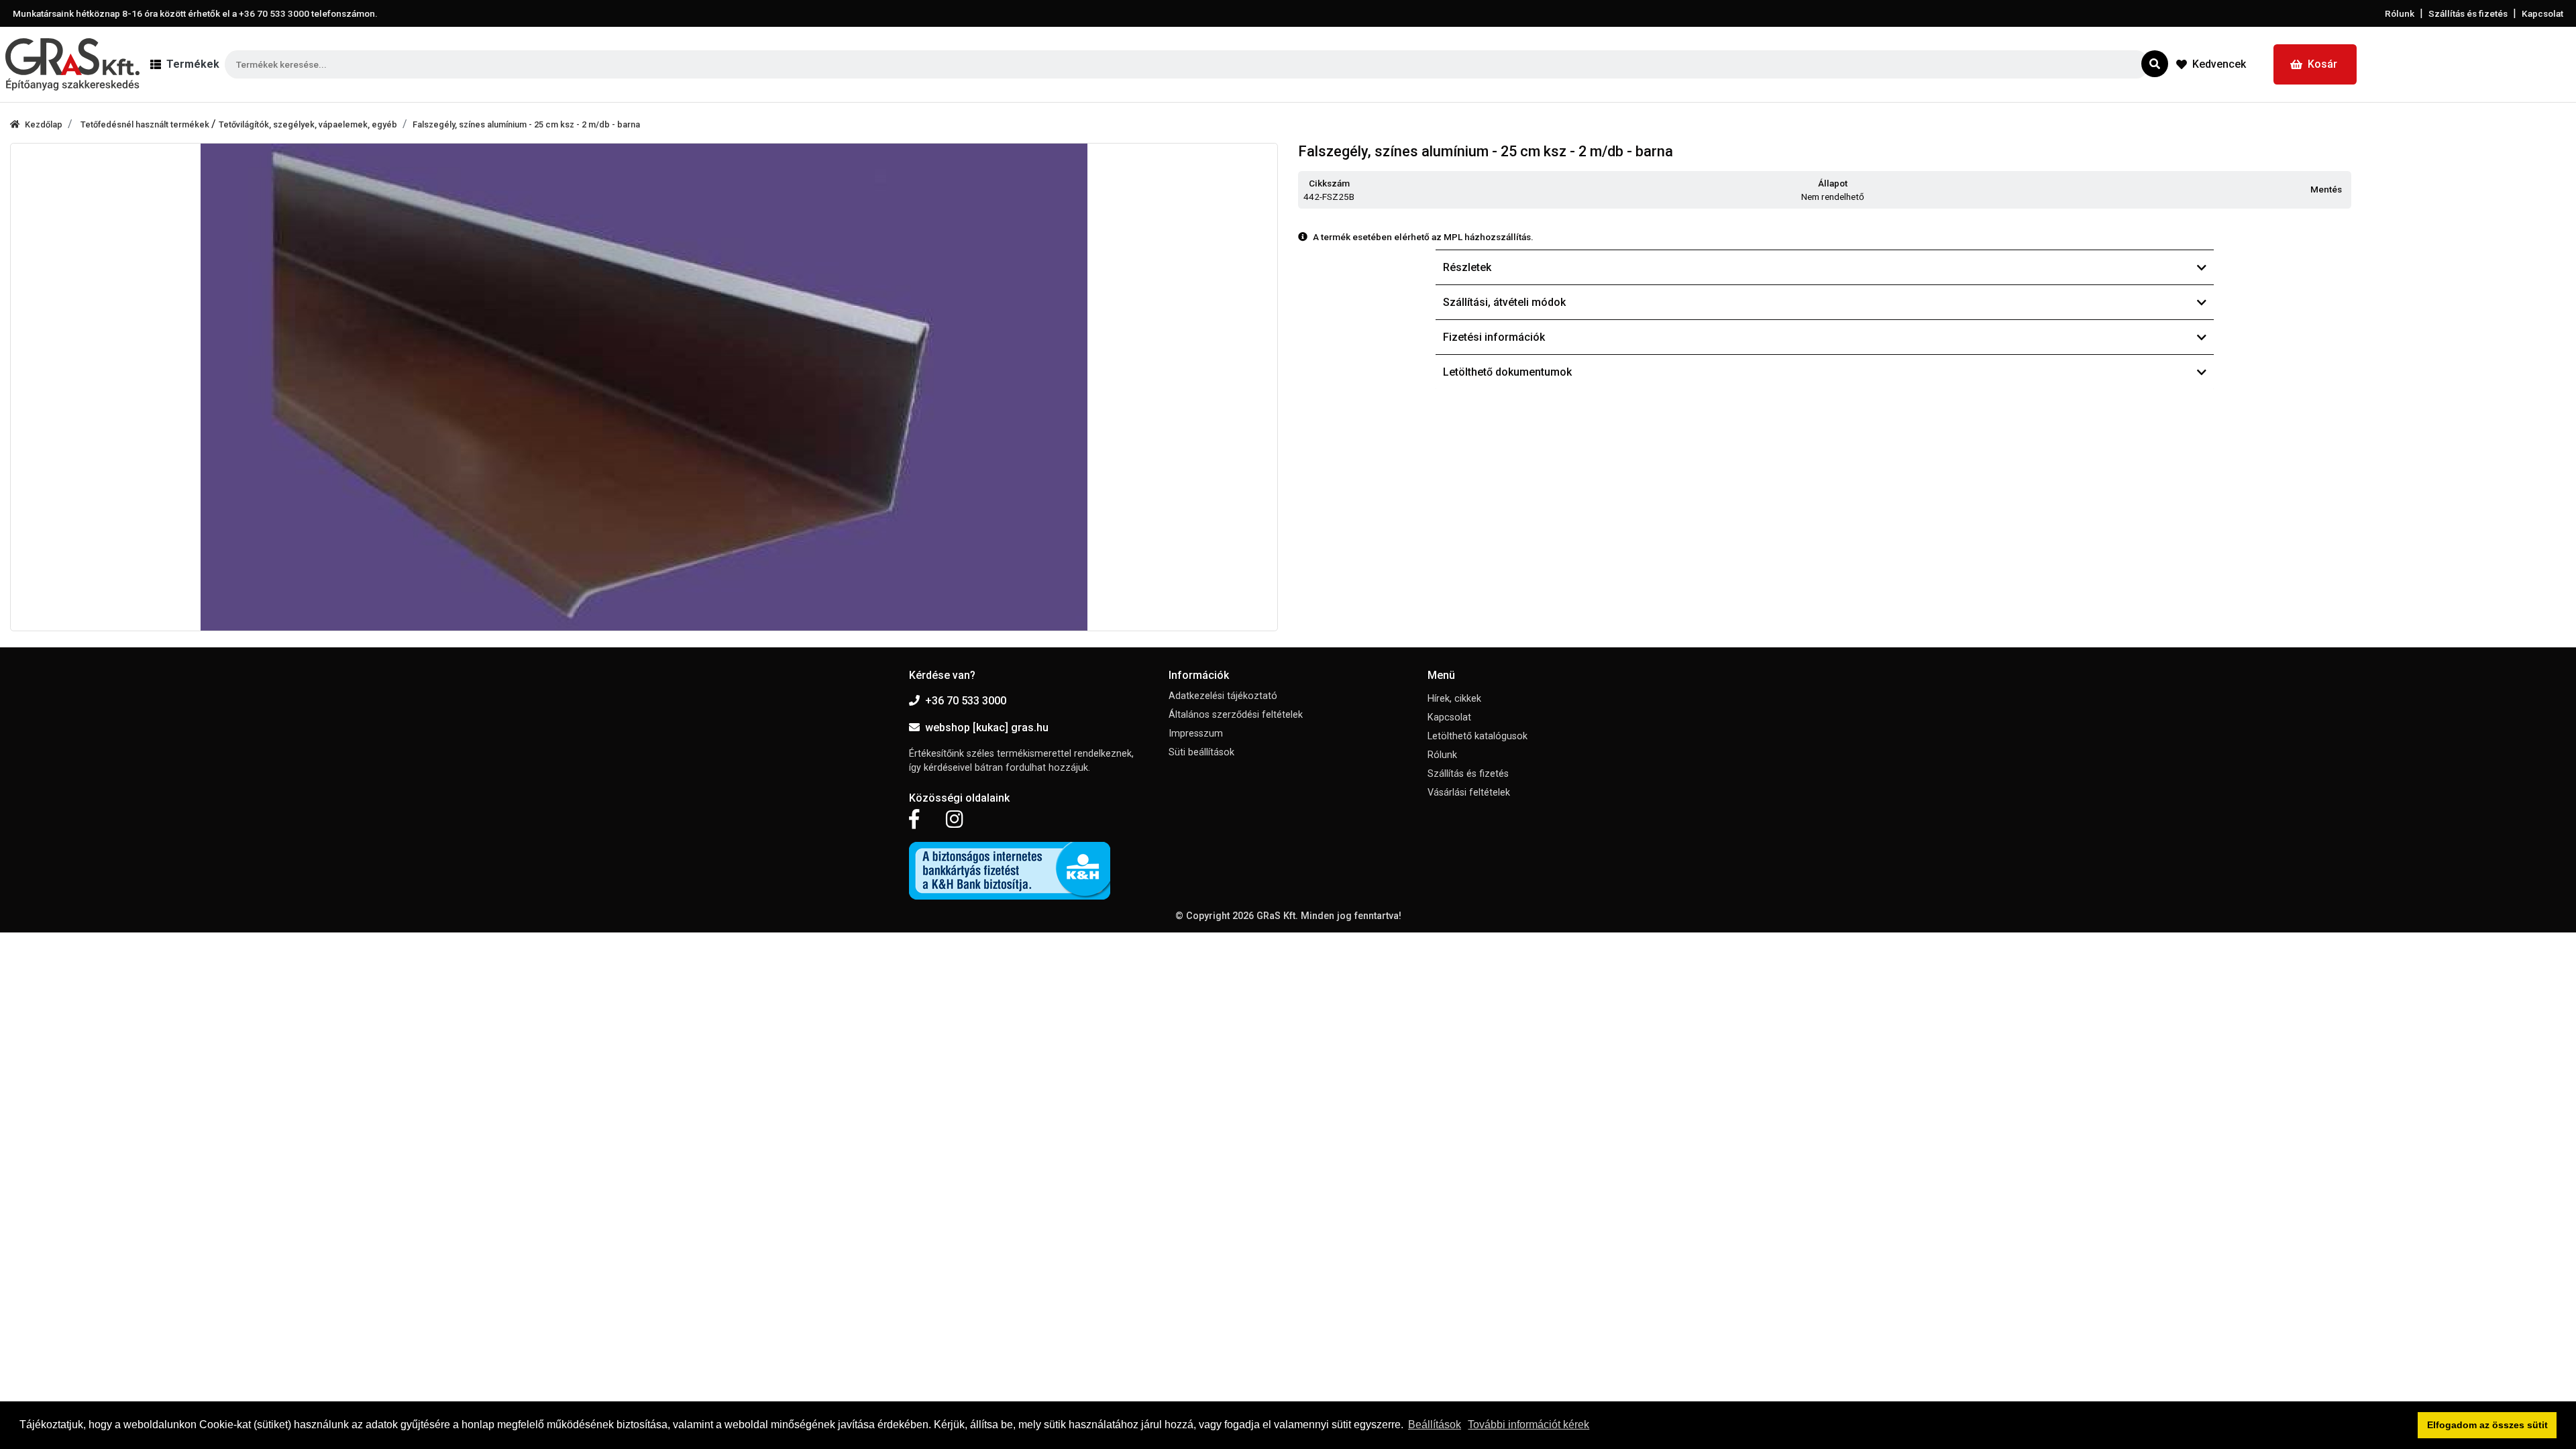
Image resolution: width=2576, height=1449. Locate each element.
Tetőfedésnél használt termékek (146, 124)
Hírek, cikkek (1454, 699)
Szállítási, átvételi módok (1504, 302)
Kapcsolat (2542, 13)
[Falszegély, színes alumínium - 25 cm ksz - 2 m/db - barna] (644, 387)
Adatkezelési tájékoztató (1223, 696)
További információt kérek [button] (1528, 1425)
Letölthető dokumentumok (1507, 372)
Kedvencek (2219, 64)
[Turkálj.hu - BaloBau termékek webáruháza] (72, 64)
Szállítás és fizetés (2468, 13)
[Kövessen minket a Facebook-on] (914, 820)
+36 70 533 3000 (966, 701)
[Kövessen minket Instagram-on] (955, 820)
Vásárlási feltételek (1469, 793)
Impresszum (1196, 734)
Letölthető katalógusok (1478, 736)
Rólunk (2400, 13)
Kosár (2322, 64)
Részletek (1467, 267)
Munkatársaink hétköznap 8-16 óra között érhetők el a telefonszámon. (195, 13)
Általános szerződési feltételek (1236, 715)
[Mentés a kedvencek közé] (2345, 190)
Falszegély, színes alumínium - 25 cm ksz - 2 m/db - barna (526, 124)
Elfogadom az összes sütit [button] (2487, 1425)
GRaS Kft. (1277, 916)
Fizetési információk (1494, 337)
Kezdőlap (44, 124)
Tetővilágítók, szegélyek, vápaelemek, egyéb (308, 124)
